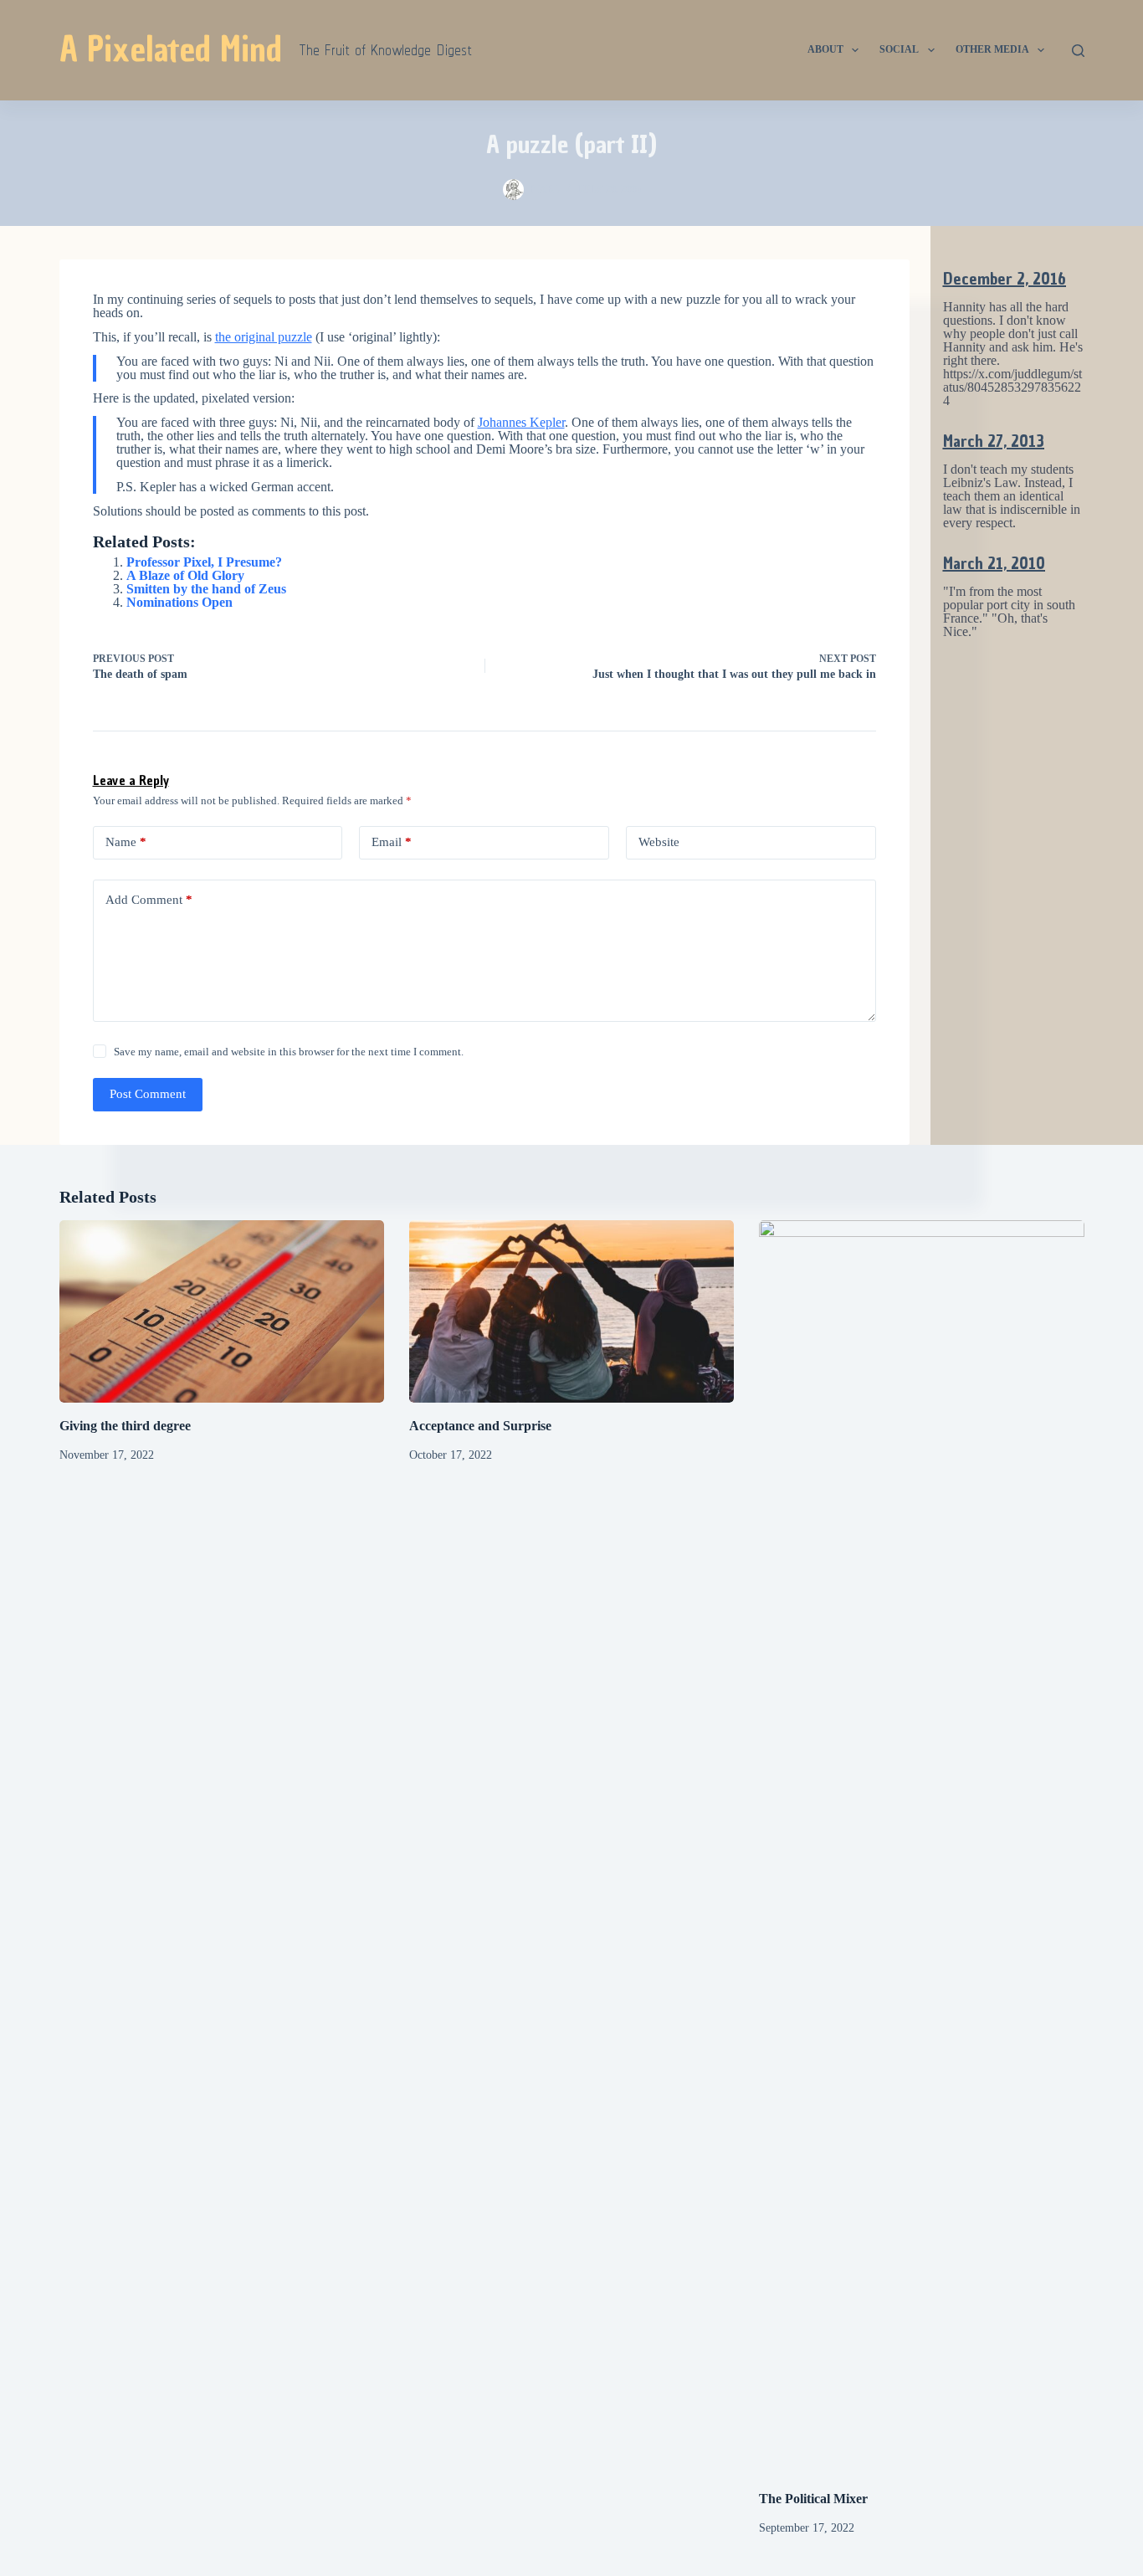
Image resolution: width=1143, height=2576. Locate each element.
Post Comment (148, 1094)
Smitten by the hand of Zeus (206, 589)
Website (659, 842)
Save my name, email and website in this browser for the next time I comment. (289, 1052)
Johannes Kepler (521, 422)
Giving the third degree (125, 1426)
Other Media (992, 49)
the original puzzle (264, 337)
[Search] (1078, 51)
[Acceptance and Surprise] (571, 1311)
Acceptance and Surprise (480, 1426)
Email (392, 842)
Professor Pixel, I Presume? (204, 562)
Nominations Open (179, 602)
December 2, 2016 (1005, 279)
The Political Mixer (813, 2499)
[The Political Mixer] (921, 1848)
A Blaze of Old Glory (185, 575)
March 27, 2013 (994, 441)
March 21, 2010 (994, 563)
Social (899, 49)
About (825, 49)
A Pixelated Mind (171, 49)
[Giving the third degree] (222, 1311)
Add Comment (149, 900)
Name (126, 842)
